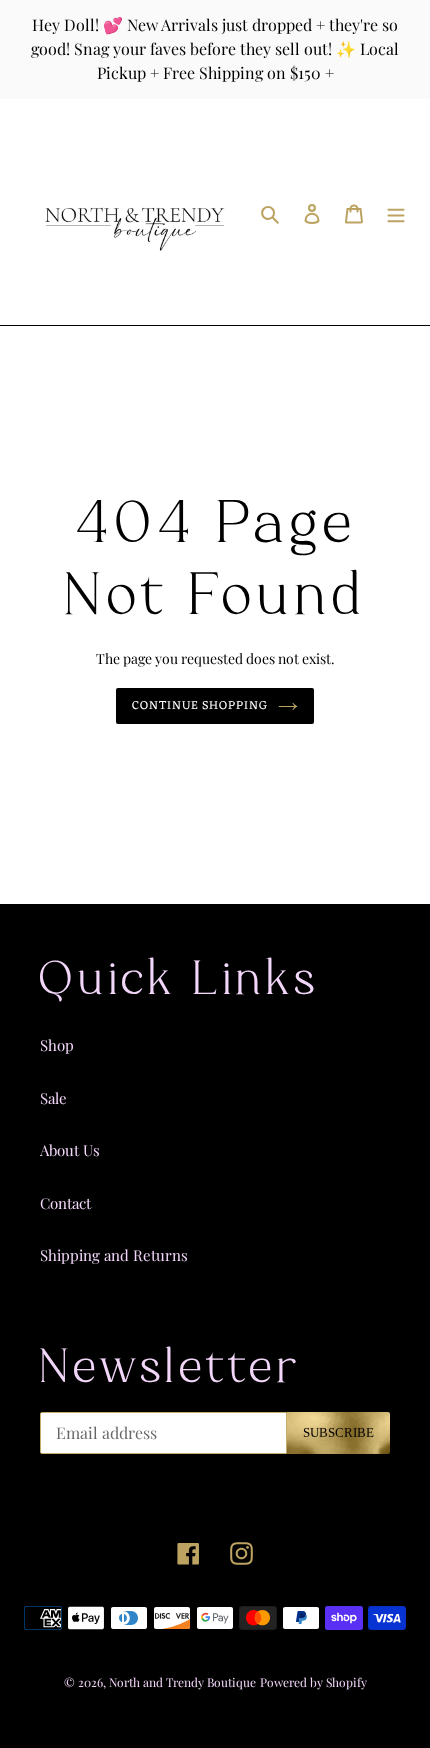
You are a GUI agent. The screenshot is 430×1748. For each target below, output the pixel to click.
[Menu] (396, 211)
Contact (65, 1203)
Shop (57, 1045)
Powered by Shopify (313, 1682)
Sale (53, 1098)
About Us (70, 1150)
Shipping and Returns (114, 1255)
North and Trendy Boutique (182, 1682)
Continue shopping (200, 706)
